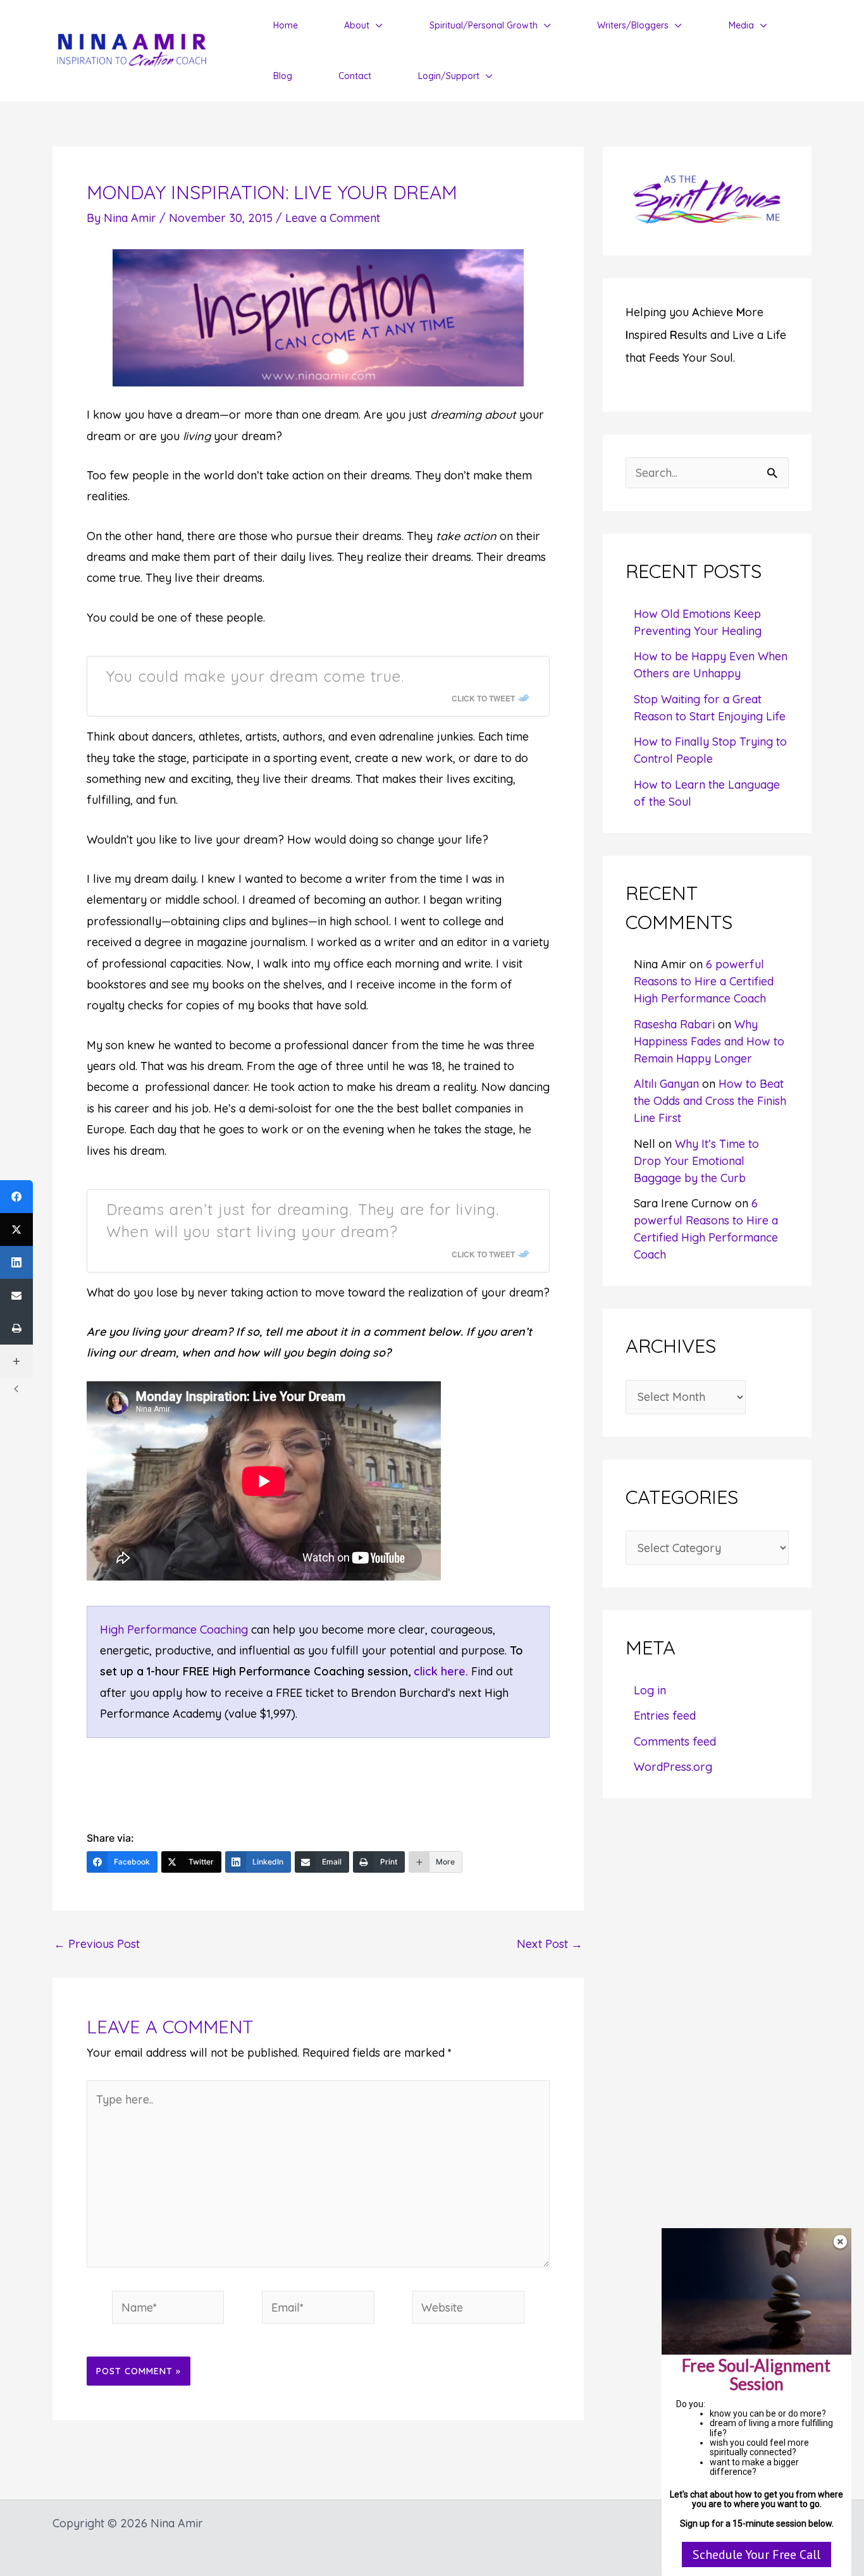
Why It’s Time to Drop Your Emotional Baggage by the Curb (696, 1161)
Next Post (550, 1944)
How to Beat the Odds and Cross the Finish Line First (710, 1101)
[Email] (16, 1295)
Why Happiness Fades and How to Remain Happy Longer (709, 1041)
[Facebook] (16, 1197)
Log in (650, 1690)
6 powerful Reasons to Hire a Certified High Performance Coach (704, 981)
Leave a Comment (333, 218)
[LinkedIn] (16, 1262)
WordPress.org (673, 1767)
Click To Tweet (483, 698)
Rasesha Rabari (674, 1024)
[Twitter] (16, 1229)
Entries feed (665, 1716)
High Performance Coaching (174, 1630)
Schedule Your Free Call (756, 2554)
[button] (376, 25)
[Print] (16, 1328)
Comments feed (675, 1741)
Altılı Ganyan (666, 1084)
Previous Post (97, 1944)
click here (440, 1671)
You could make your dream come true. (255, 676)
